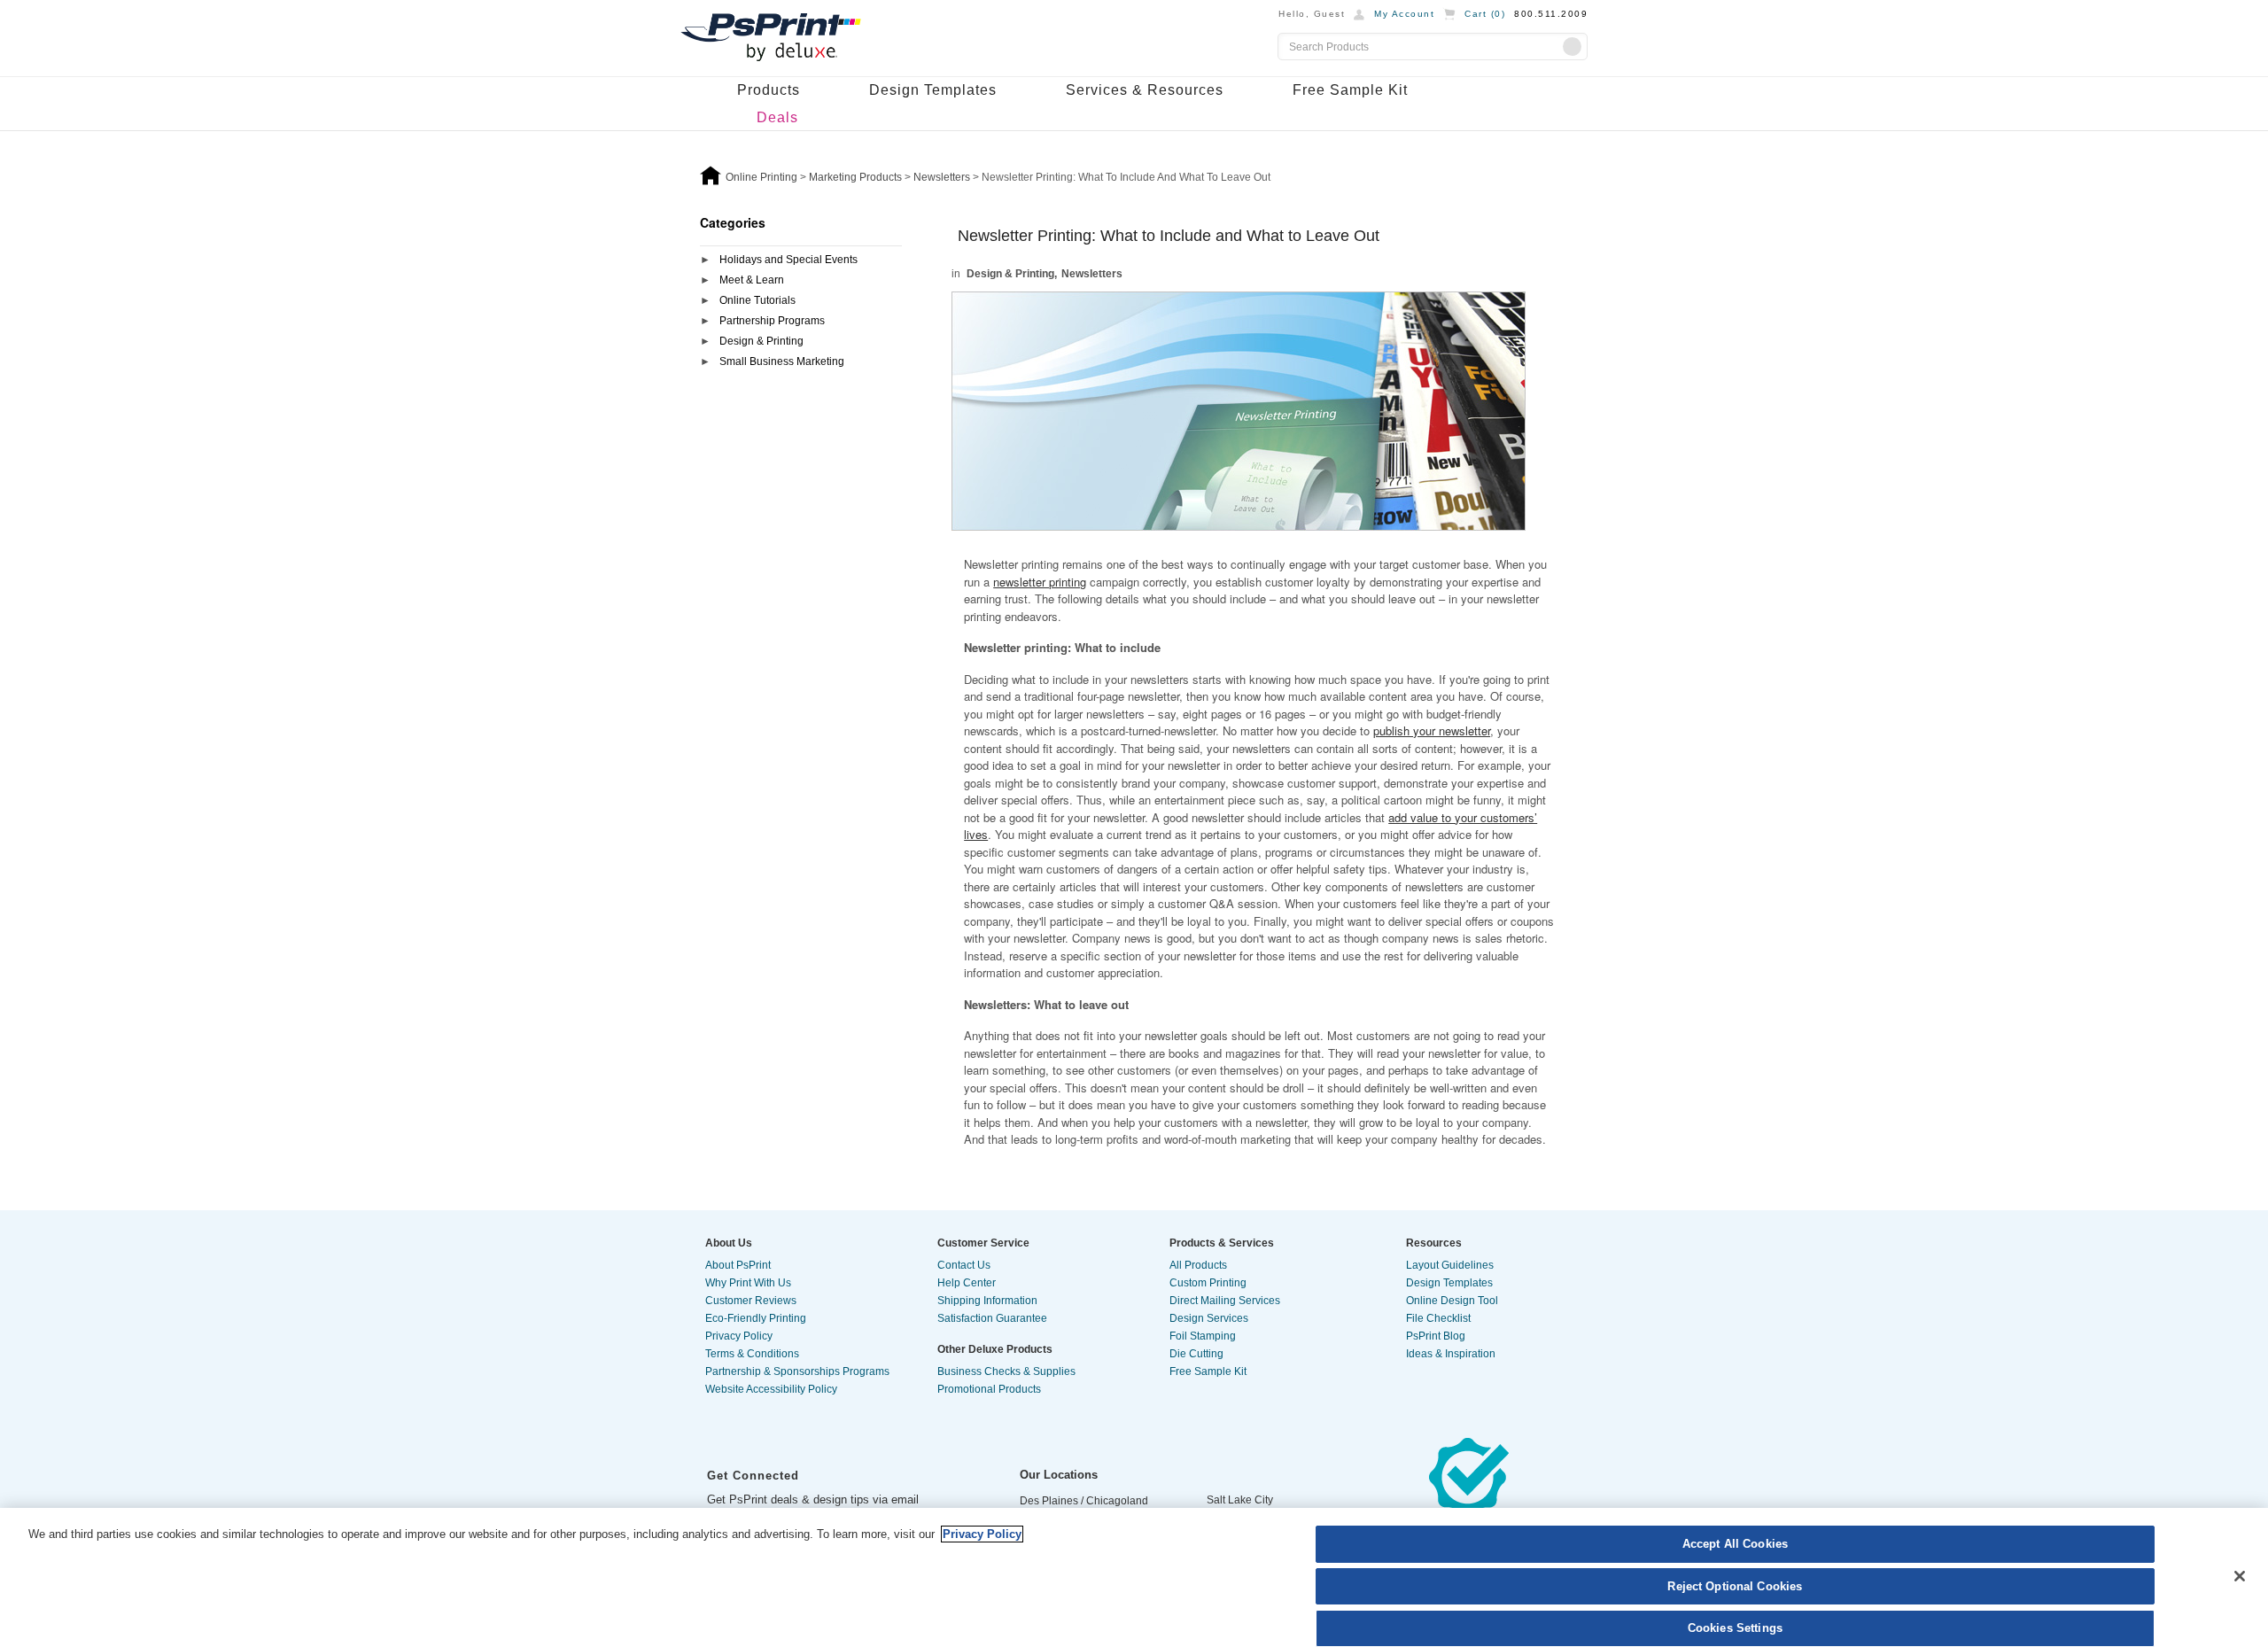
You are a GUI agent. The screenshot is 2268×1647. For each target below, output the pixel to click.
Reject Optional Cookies (1735, 1586)
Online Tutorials (757, 300)
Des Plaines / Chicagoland (1084, 1501)
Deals (777, 117)
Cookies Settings (1735, 1628)
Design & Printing (761, 341)
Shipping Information (987, 1301)
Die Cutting (1196, 1354)
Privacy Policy (739, 1336)
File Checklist (1438, 1318)
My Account (1404, 14)
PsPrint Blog (1436, 1336)
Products (769, 90)
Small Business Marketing (782, 361)
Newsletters (1092, 274)
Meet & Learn (752, 280)
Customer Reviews (751, 1301)
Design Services (1209, 1318)
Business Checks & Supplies (1006, 1371)
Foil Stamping (1203, 1336)
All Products (1198, 1265)
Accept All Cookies (1735, 1544)
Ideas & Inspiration (1451, 1354)
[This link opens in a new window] (1469, 1494)
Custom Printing (1208, 1283)
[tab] (801, 261)
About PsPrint (738, 1265)
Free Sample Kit (1350, 90)
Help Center (967, 1283)
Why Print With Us (748, 1283)
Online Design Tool (1452, 1301)
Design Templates (933, 90)
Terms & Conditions (752, 1354)
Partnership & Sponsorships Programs (797, 1371)
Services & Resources (1145, 90)
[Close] (2240, 1576)
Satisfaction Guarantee (992, 1318)
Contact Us (964, 1265)
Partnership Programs (772, 321)
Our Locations (1059, 1475)
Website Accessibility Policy (771, 1389)
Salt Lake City (1240, 1500)
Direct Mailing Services (1225, 1301)
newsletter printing (1040, 582)
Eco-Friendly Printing (756, 1318)
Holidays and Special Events (788, 260)
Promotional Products (989, 1389)
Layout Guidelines (1450, 1265)
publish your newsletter (1432, 730)
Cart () (1485, 14)
